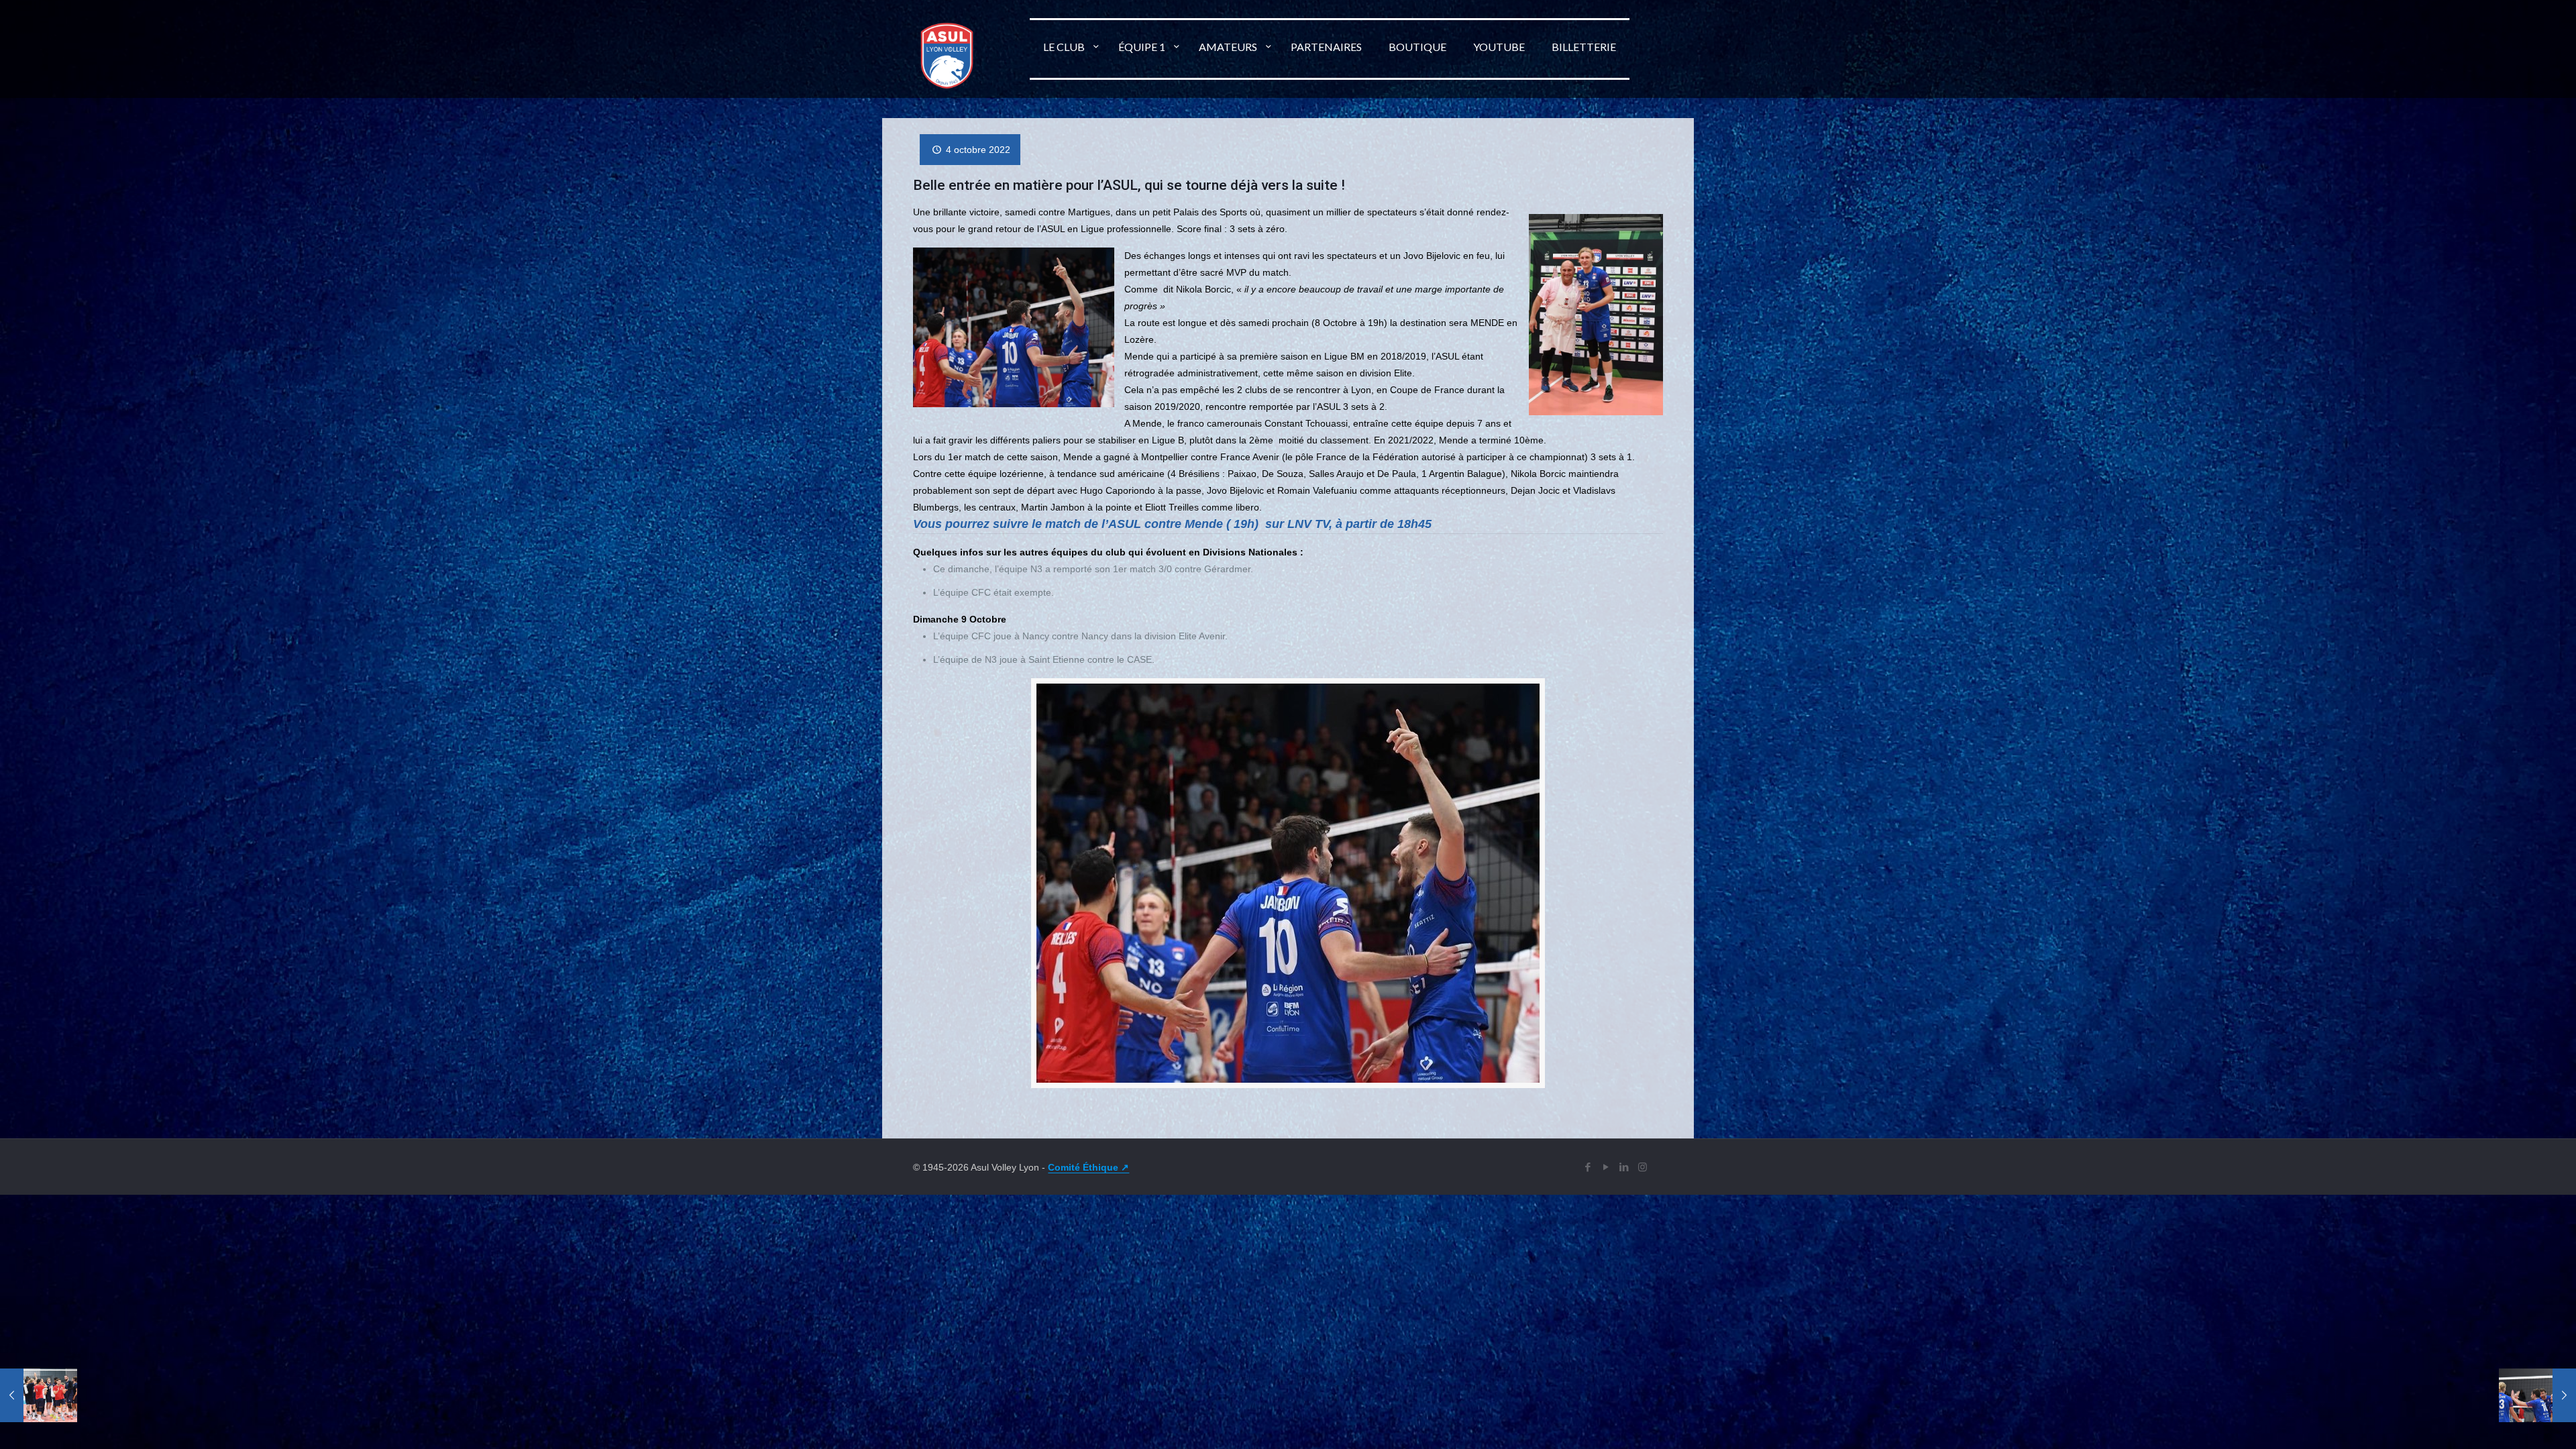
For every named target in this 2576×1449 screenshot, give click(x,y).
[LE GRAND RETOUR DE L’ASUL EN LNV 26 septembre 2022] (39, 1395)
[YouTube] (1606, 1167)
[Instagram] (1643, 1167)
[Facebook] (1588, 1167)
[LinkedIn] (1624, 1167)
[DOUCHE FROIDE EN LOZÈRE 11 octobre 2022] (2537, 1395)
